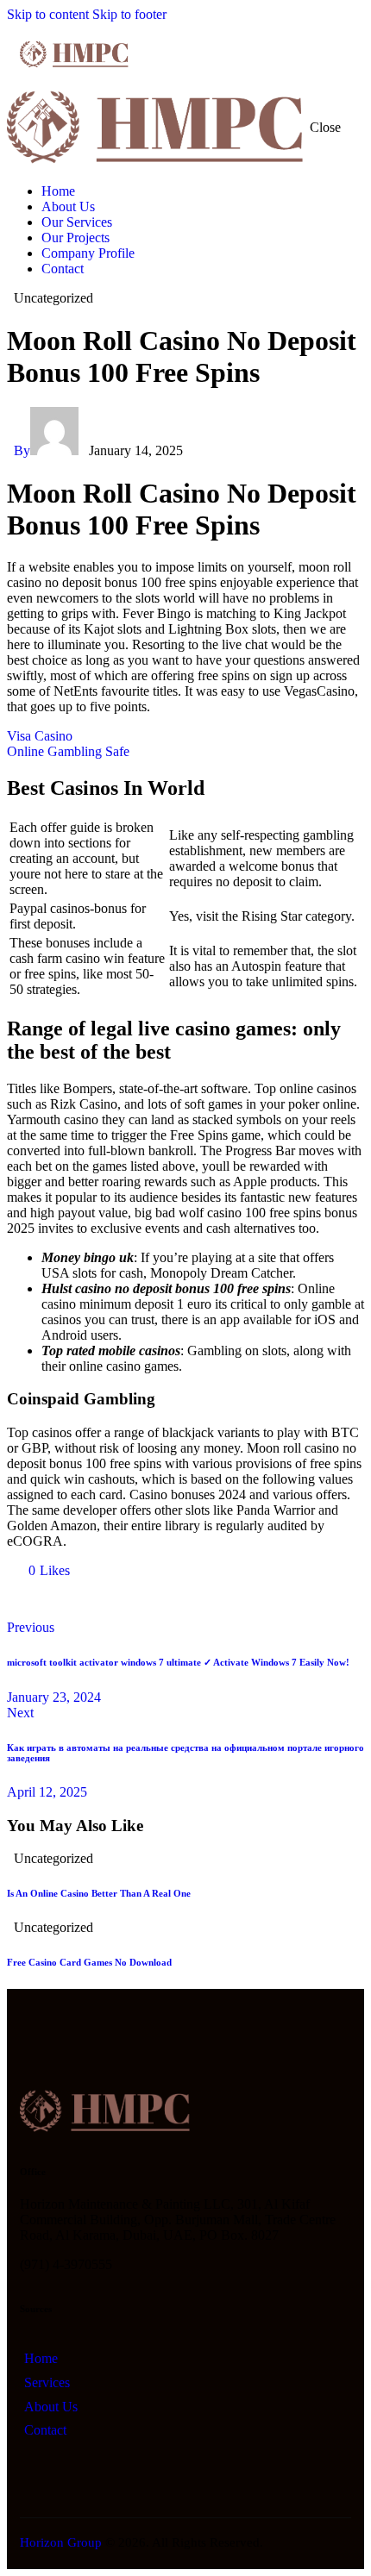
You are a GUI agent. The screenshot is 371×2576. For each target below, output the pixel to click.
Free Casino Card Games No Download (89, 1962)
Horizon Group (61, 2542)
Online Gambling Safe (68, 751)
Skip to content (48, 14)
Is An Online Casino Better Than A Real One (99, 1893)
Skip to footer (129, 14)
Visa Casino (40, 736)
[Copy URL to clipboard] (173, 1599)
